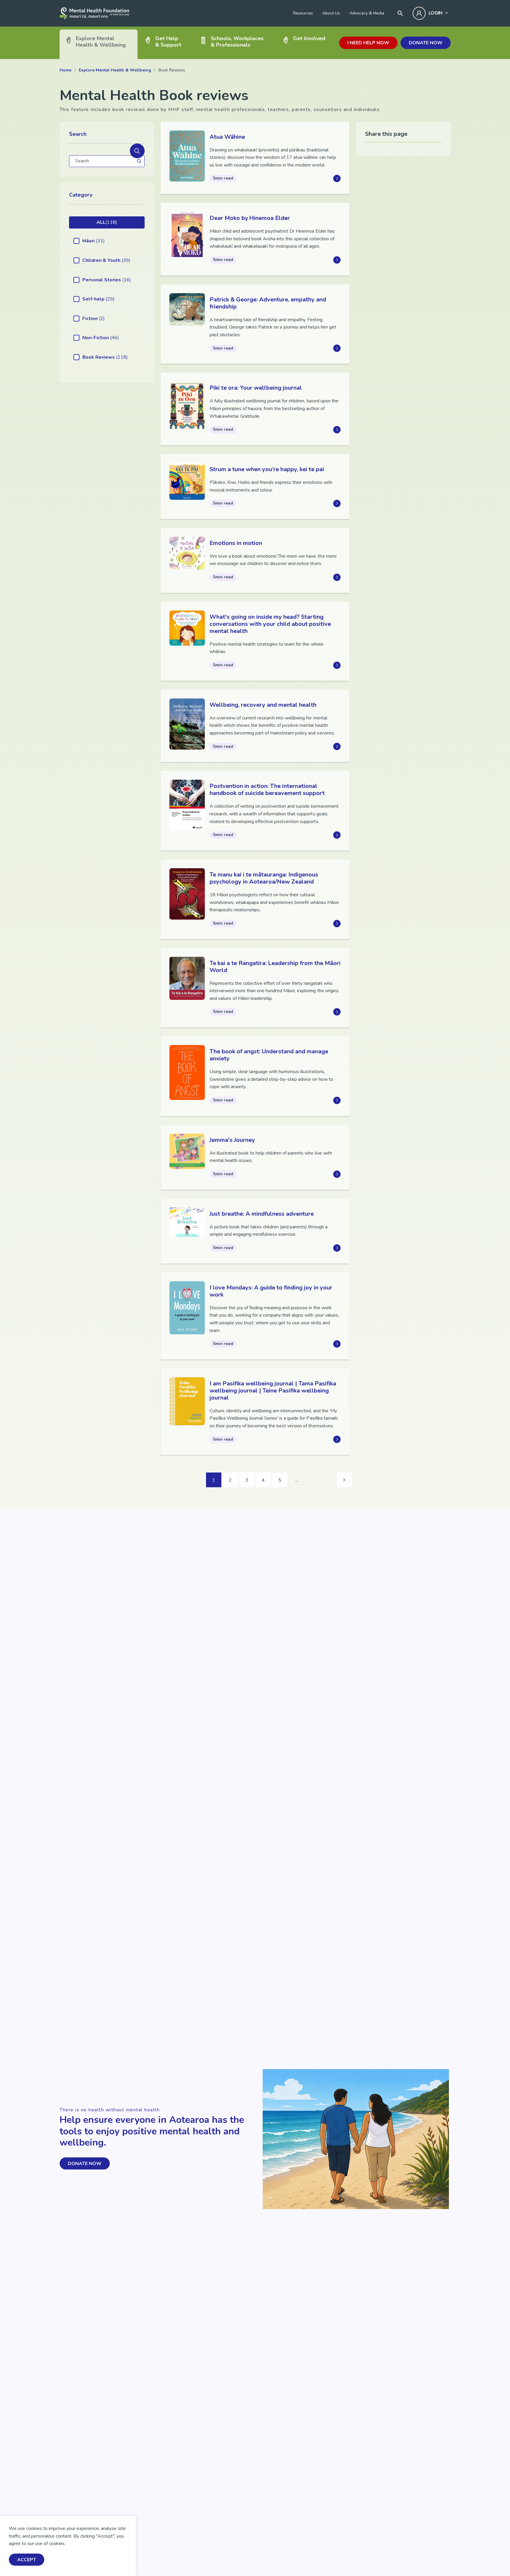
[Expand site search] (400, 13)
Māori (94, 241)
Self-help (98, 299)
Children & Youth (106, 260)
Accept (27, 2560)
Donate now (426, 43)
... (296, 1480)
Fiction (94, 319)
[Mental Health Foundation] (94, 13)
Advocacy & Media (367, 13)
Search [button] (78, 134)
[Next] (344, 1480)
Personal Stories (107, 280)
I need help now (368, 43)
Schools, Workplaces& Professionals (237, 41)
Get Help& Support (168, 41)
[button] (137, 151)
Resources (303, 13)
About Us (331, 13)
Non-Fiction (101, 338)
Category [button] (81, 195)
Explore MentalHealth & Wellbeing (101, 41)
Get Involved (309, 38)
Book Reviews (105, 357)
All (107, 222)
